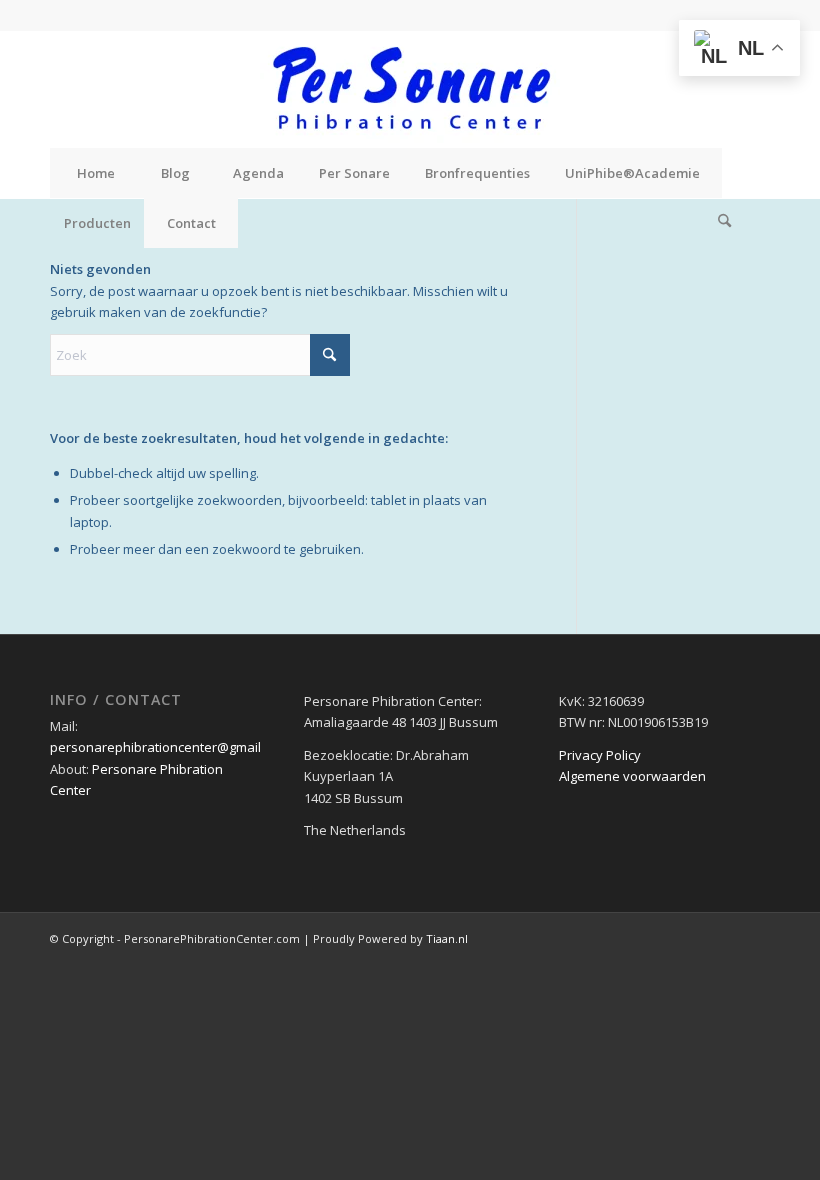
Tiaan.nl (447, 938)
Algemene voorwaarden (632, 776)
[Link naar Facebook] (694, 15)
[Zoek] (725, 223)
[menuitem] (95, 173)
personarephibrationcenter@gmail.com (169, 747)
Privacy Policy (600, 755)
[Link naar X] (724, 15)
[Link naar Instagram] (755, 15)
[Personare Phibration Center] (410, 89)
